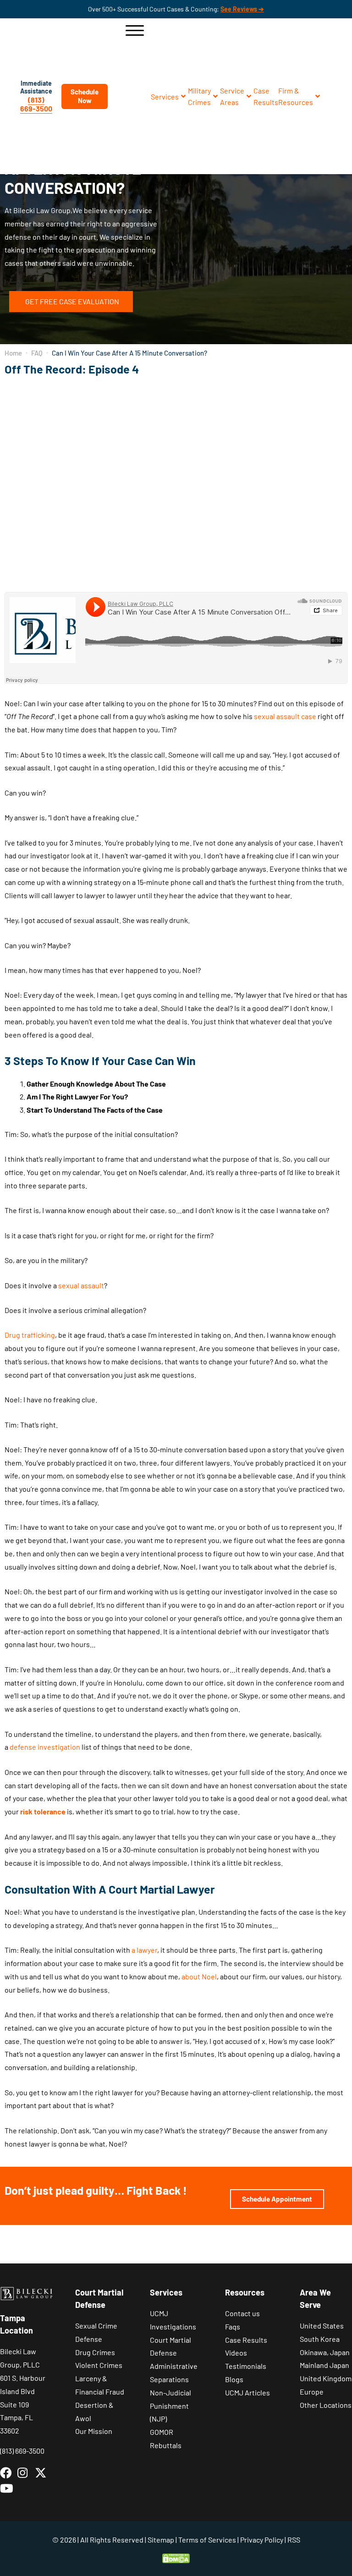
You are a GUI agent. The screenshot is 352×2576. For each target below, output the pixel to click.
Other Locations (326, 2405)
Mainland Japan (324, 2365)
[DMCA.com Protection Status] (176, 2557)
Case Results (246, 2340)
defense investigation (45, 1747)
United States (322, 2326)
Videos (236, 2353)
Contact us (242, 2313)
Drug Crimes (95, 2352)
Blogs (234, 2379)
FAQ (37, 353)
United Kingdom (326, 2378)
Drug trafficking (30, 1335)
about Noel (199, 1976)
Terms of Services (207, 2540)
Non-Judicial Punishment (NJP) (170, 2406)
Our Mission (94, 2431)
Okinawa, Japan (325, 2352)
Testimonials (246, 2366)
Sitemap (161, 2540)
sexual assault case (285, 716)
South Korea (320, 2339)
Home (13, 353)
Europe (312, 2392)
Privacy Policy (262, 2540)
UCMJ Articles (247, 2392)
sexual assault (81, 1285)
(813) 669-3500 (36, 104)
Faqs (233, 2326)
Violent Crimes (99, 2365)
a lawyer (144, 1950)
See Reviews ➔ (242, 9)
